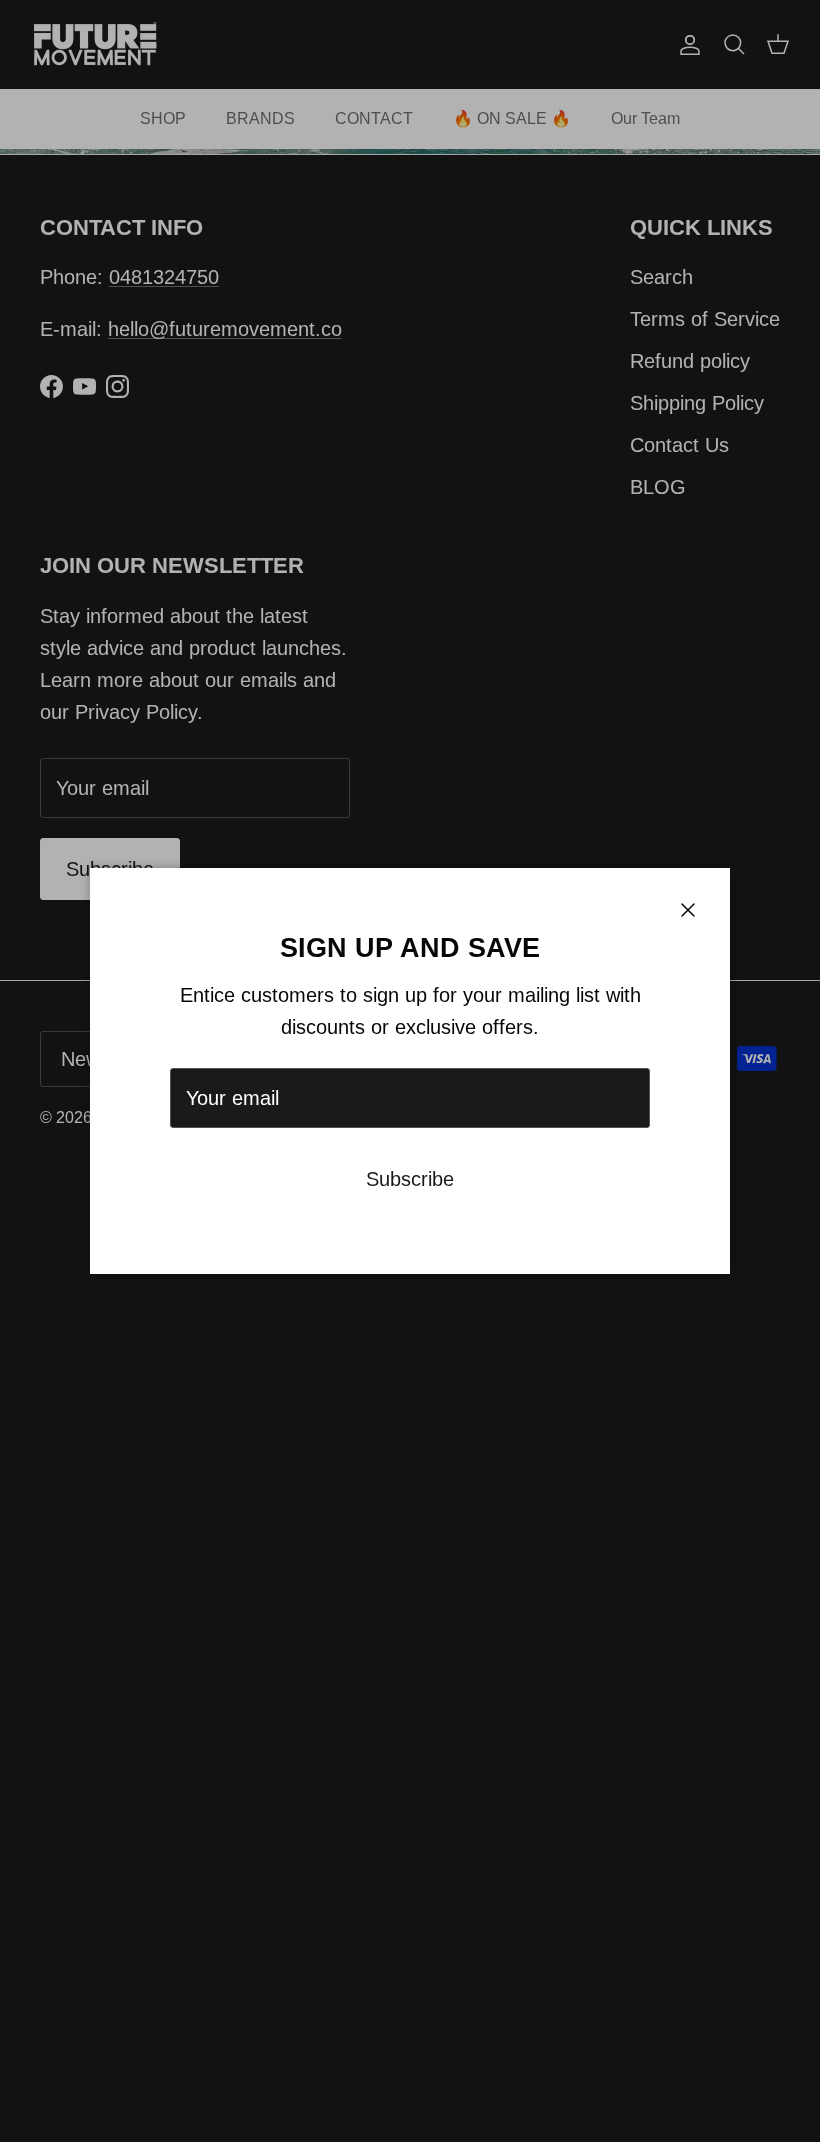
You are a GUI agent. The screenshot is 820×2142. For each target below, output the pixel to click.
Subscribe (410, 1179)
